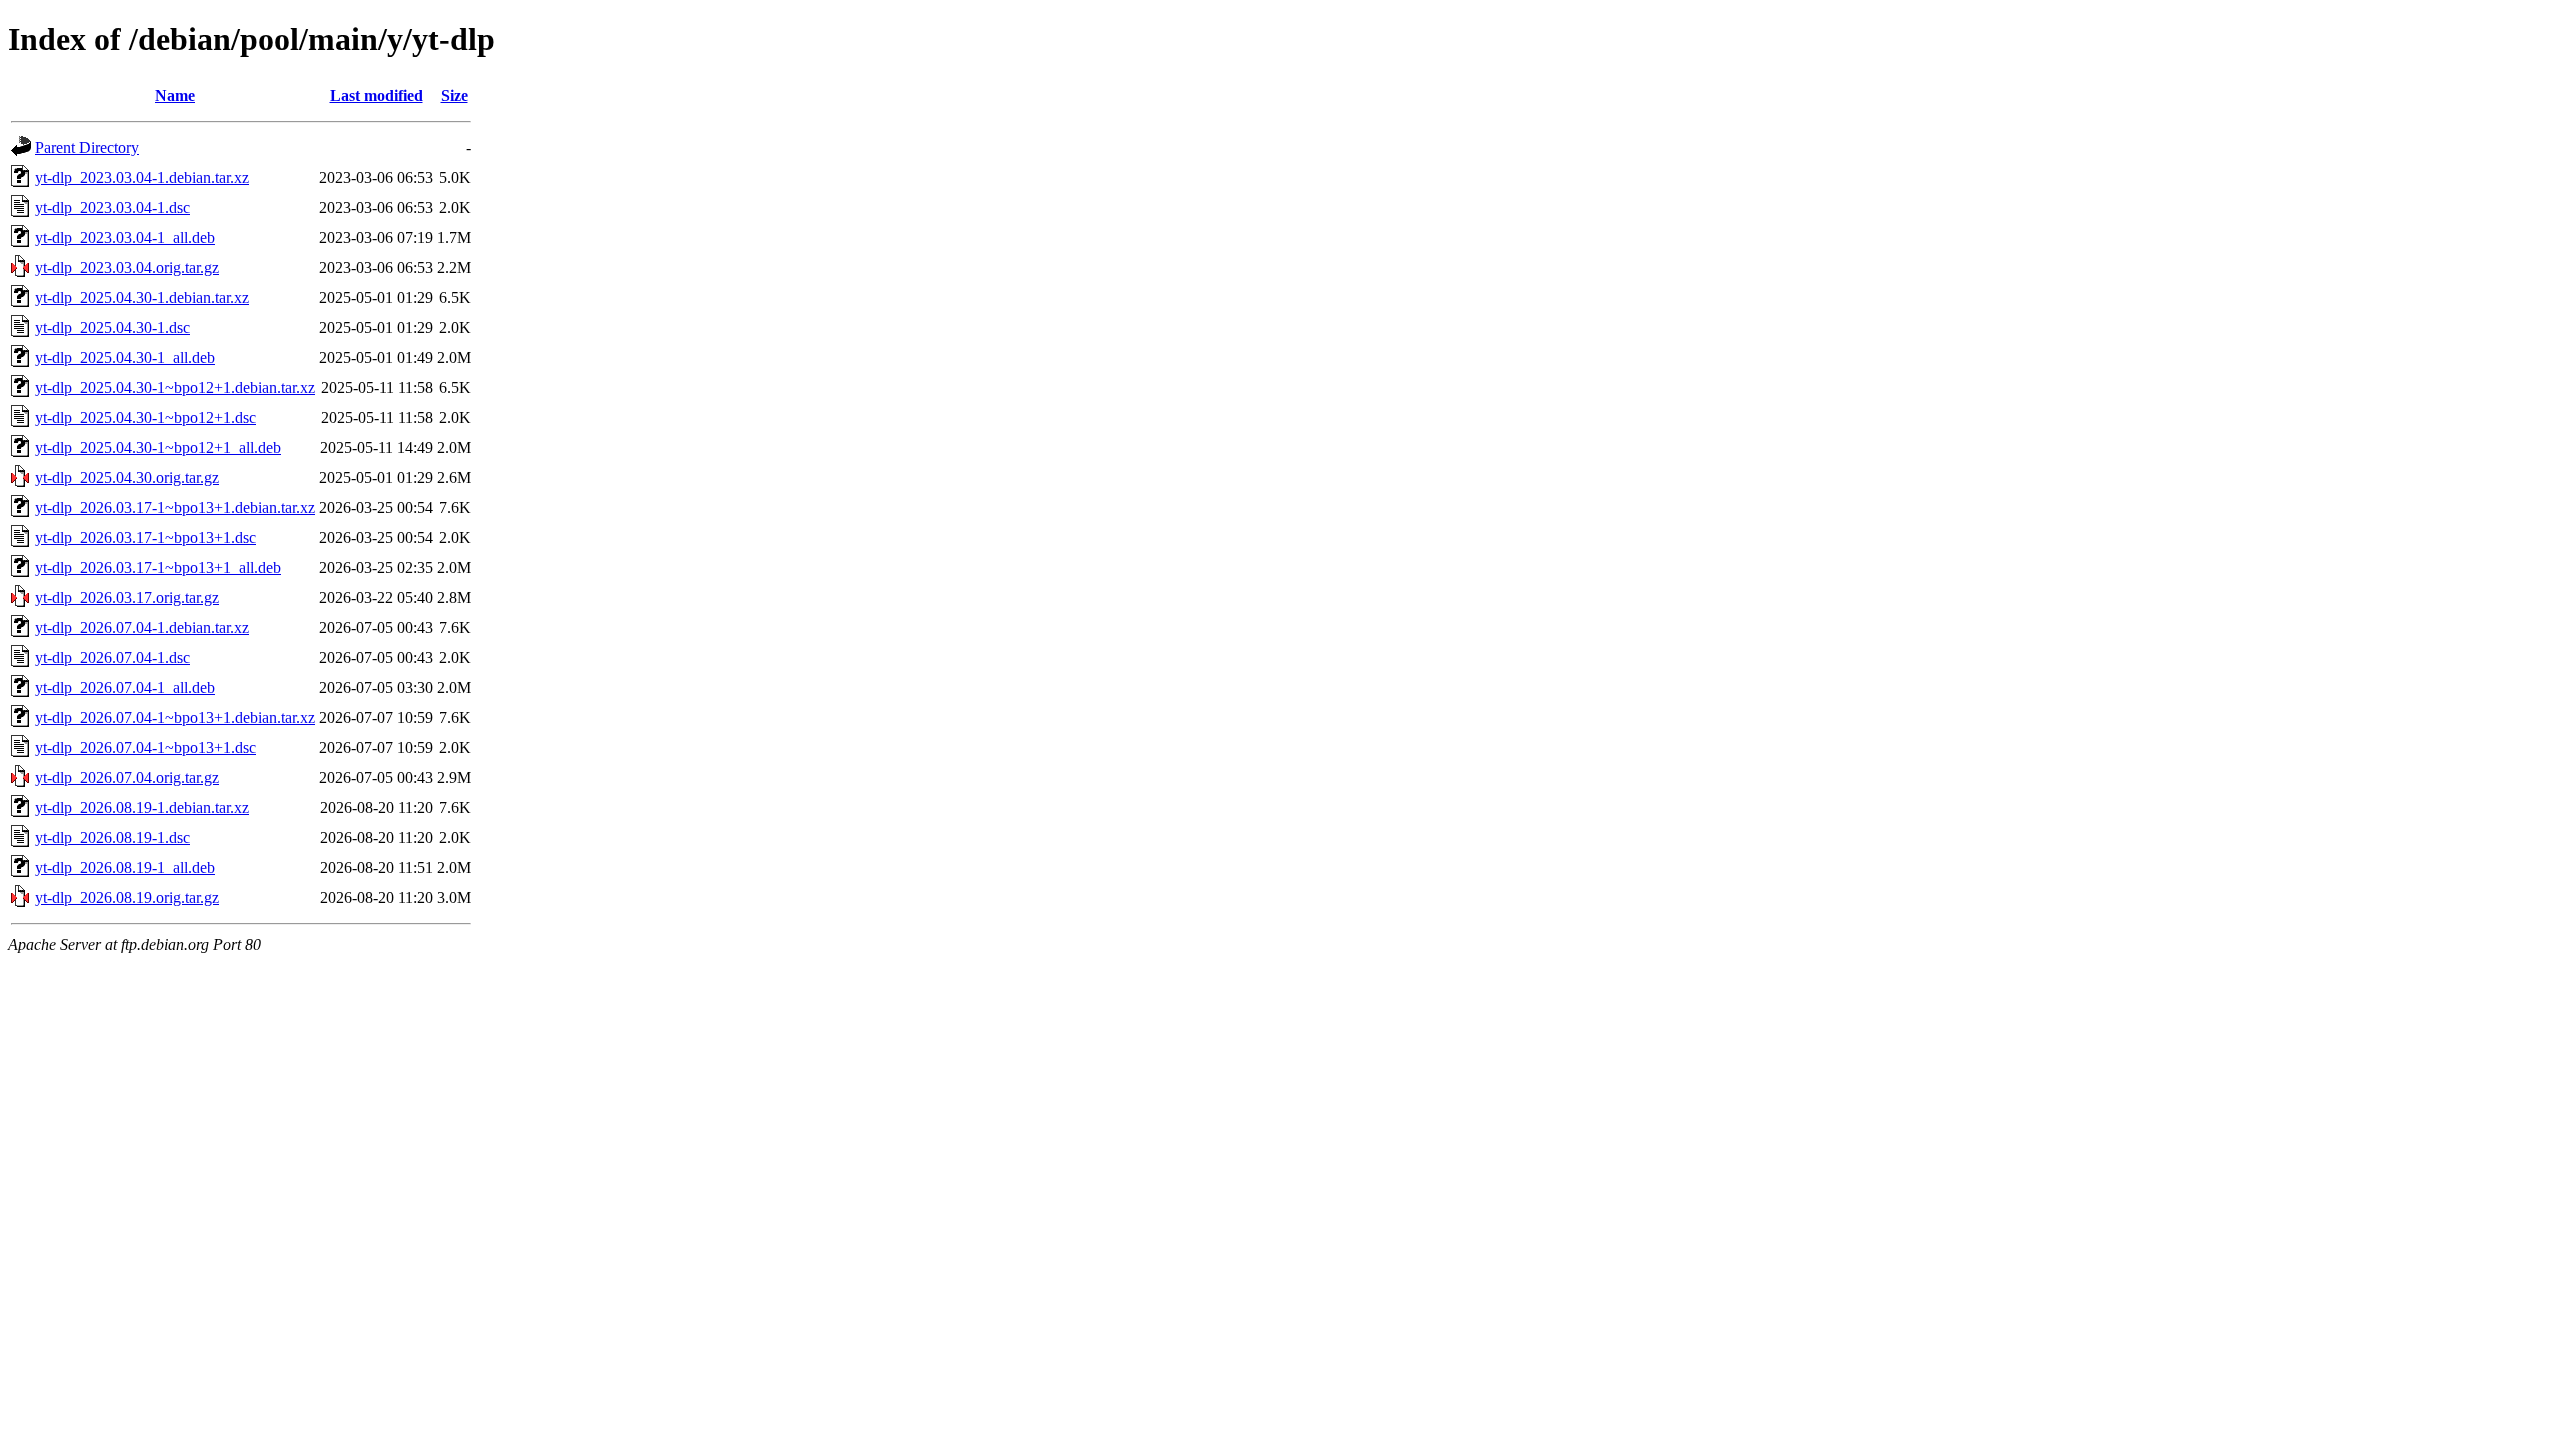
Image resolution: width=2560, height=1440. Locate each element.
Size (454, 95)
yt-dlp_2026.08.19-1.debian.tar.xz (142, 807)
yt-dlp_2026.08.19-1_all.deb (125, 867)
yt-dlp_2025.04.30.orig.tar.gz (127, 477)
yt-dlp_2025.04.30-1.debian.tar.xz (142, 297)
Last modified (376, 95)
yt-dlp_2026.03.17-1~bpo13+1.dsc (145, 537)
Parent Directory (87, 147)
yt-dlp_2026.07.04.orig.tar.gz (127, 777)
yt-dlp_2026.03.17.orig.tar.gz (127, 597)
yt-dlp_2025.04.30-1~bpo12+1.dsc (145, 417)
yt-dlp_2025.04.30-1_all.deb (125, 357)
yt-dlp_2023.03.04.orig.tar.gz (127, 267)
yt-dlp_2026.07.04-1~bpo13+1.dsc (145, 747)
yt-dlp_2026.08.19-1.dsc (112, 837)
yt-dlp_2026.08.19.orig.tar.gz (127, 897)
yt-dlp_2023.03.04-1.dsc (112, 207)
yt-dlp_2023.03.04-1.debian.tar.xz (142, 177)
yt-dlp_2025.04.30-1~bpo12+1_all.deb (158, 447)
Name (175, 95)
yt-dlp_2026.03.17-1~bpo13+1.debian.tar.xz (175, 507)
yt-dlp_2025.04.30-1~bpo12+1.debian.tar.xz (175, 387)
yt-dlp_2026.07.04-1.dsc (112, 657)
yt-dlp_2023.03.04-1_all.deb (125, 237)
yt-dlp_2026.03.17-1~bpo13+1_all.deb (158, 567)
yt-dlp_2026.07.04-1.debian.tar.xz (142, 627)
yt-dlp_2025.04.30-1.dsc (112, 327)
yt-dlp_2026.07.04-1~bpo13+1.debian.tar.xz (175, 717)
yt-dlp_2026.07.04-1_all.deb (125, 687)
